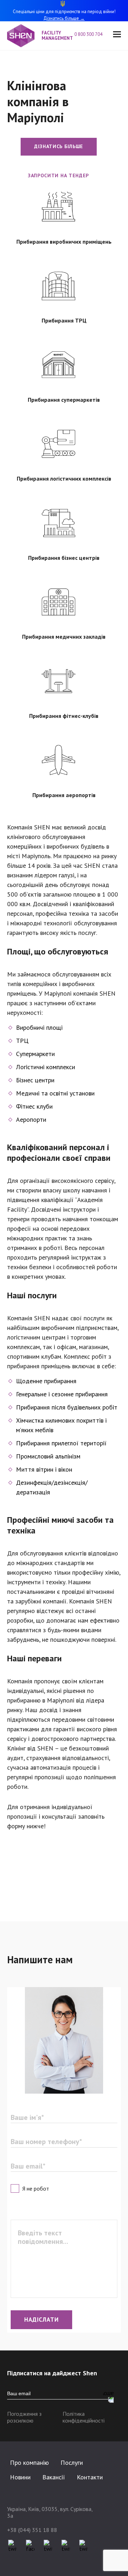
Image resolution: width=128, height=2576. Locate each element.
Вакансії (54, 2477)
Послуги (72, 2463)
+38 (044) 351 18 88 (32, 2530)
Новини (20, 2477)
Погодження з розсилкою (24, 2417)
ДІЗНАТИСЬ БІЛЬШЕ (59, 146)
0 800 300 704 (88, 35)
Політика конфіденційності (84, 2417)
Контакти (90, 2477)
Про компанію (29, 2463)
